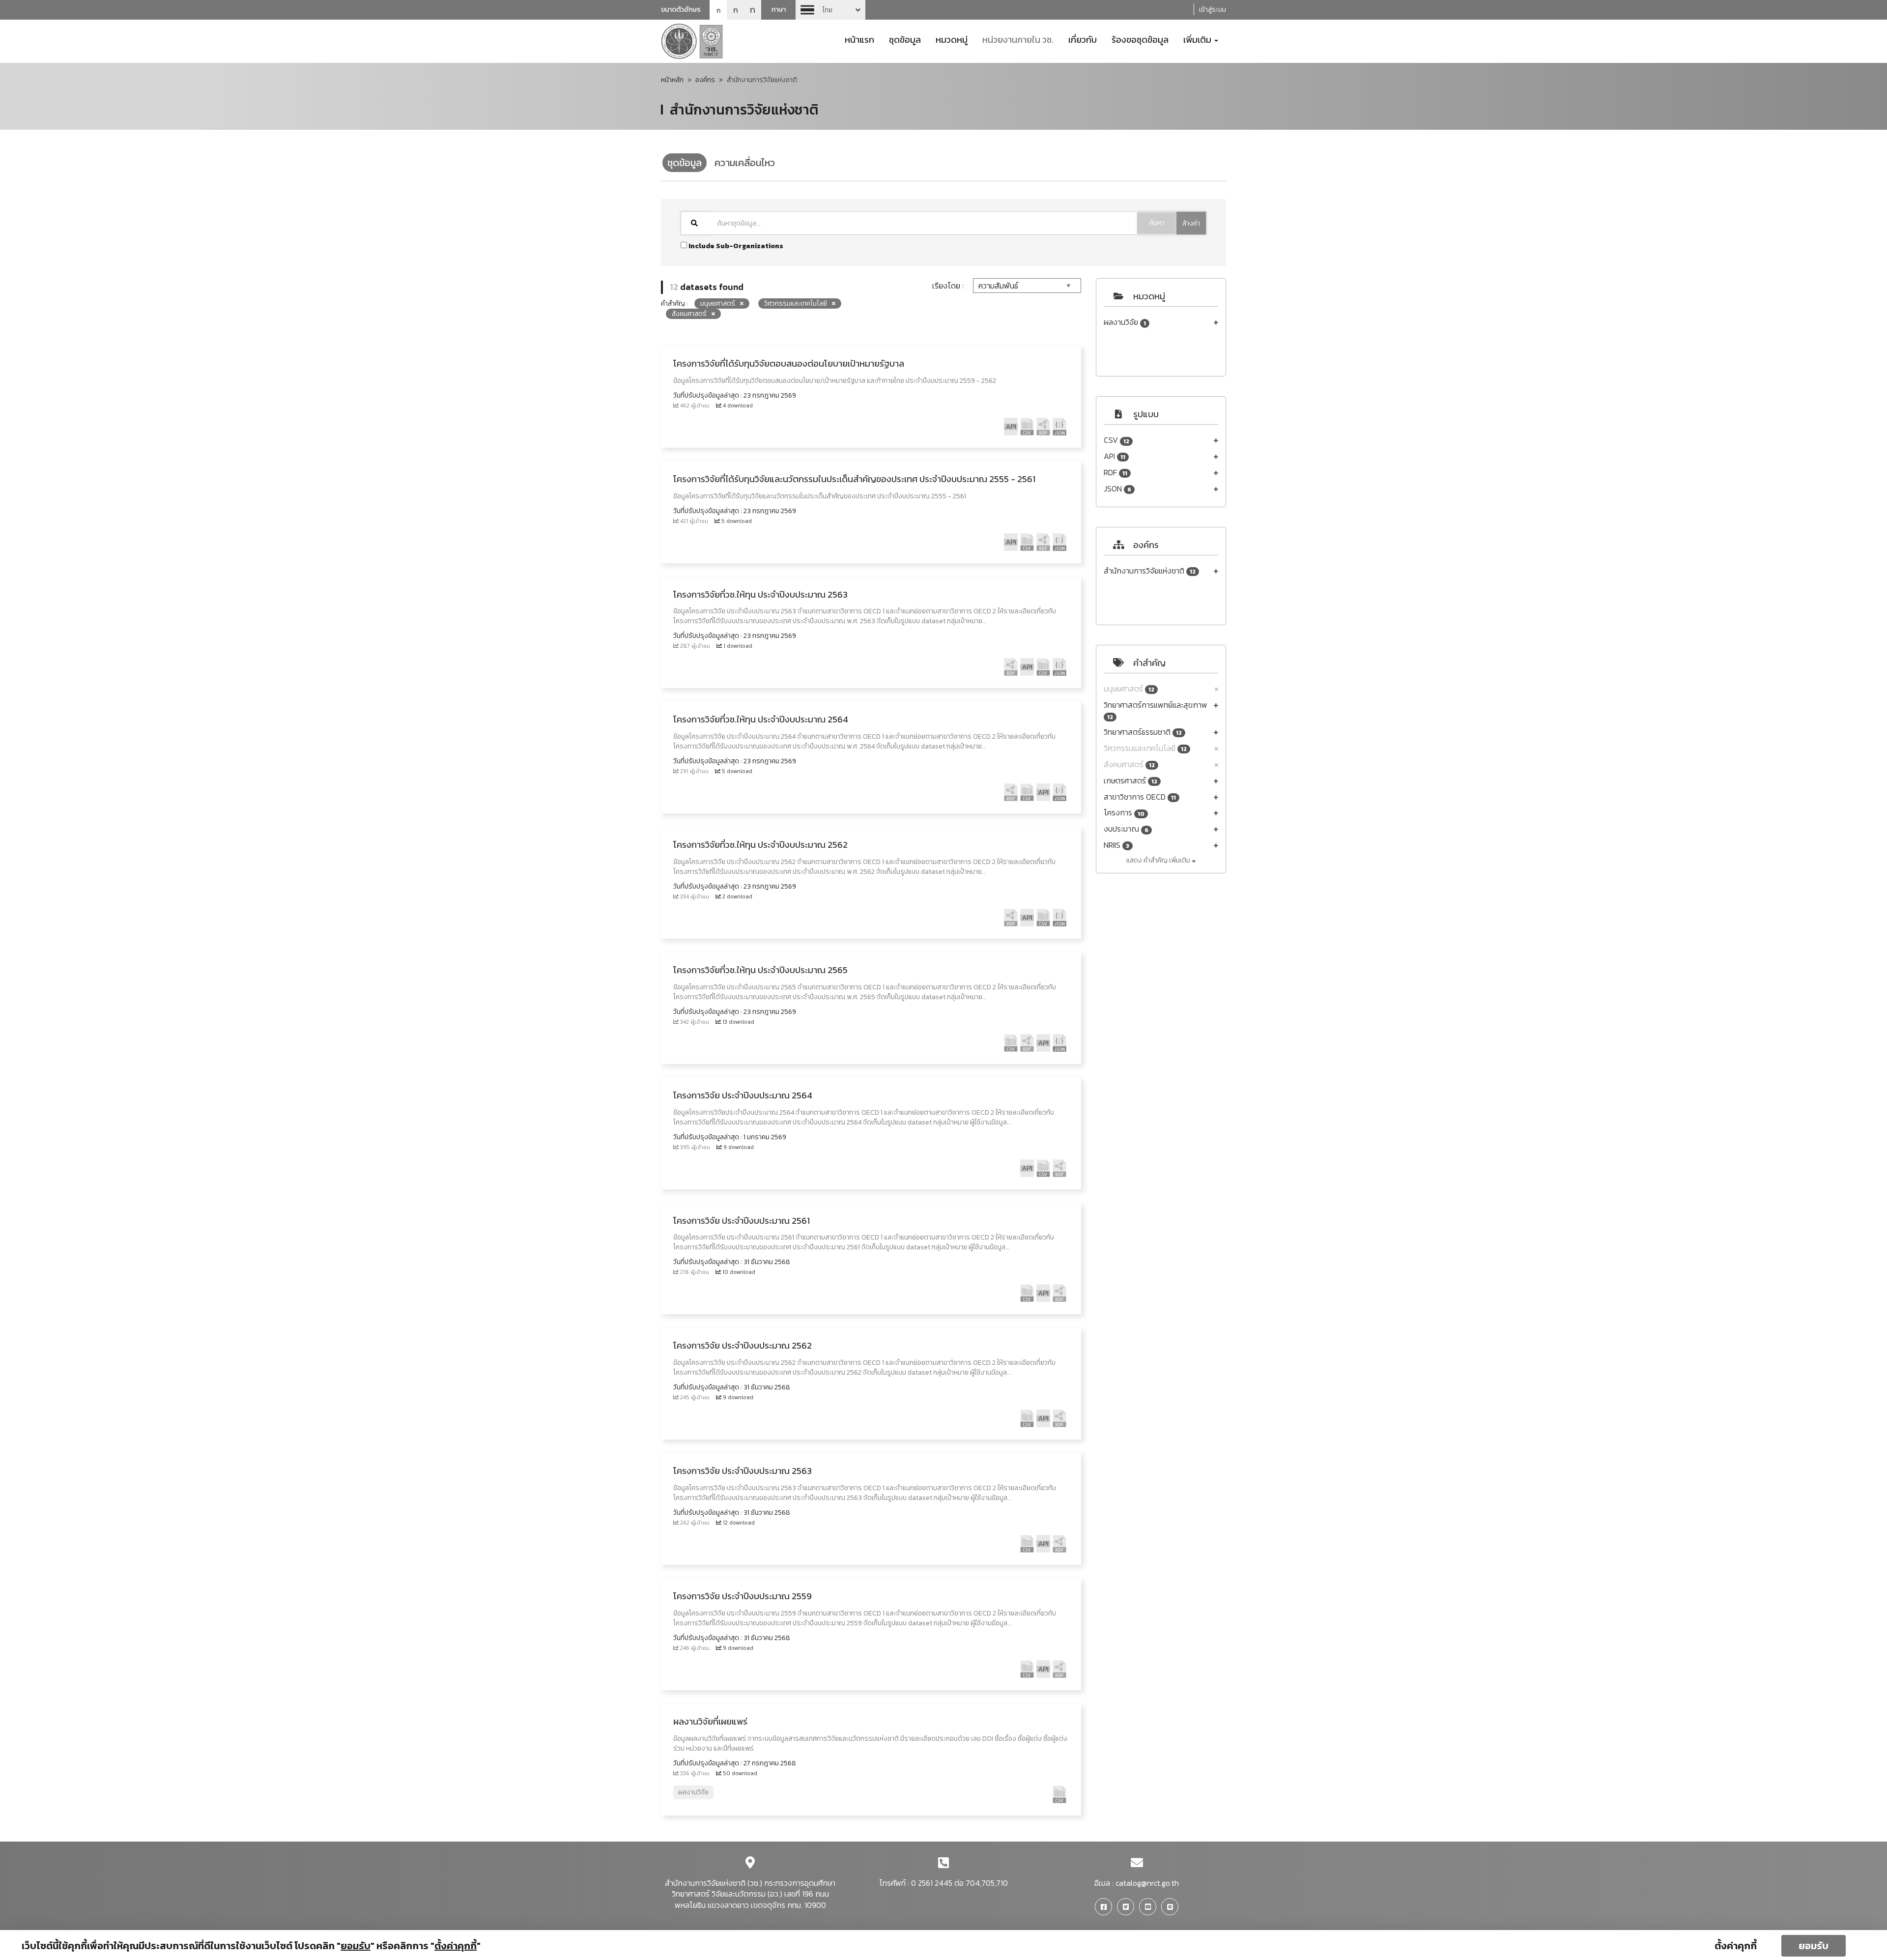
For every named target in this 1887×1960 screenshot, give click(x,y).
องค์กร (705, 80)
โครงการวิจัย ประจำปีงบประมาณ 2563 (743, 1471)
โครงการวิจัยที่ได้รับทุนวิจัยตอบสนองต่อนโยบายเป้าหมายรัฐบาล (789, 363)
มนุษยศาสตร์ (1129, 689)
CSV (1116, 440)
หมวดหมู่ (952, 39)
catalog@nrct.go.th (1147, 1883)
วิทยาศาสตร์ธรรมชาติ (1143, 732)
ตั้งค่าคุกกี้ (1736, 1946)
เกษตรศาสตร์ (1130, 781)
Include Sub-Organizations (735, 246)
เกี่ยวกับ (1083, 39)
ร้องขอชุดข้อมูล (1140, 39)
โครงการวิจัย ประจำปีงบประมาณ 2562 (743, 1345)
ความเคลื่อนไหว (745, 163)
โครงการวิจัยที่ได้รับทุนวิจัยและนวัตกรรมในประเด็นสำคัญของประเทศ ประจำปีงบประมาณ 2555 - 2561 (854, 479)
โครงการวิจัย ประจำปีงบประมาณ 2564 (743, 1095)
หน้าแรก (859, 39)
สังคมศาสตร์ (1129, 764)
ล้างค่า (1191, 223)
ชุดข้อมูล (905, 39)
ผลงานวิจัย (1125, 322)
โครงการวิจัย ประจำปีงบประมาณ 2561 (742, 1221)
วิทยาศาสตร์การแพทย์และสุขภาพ (1156, 710)
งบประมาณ (1126, 829)
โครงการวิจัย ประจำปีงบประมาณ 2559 (743, 1596)
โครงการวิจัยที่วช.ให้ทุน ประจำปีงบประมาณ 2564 (761, 719)
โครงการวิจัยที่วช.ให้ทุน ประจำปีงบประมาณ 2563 (760, 594)
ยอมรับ (1814, 1946)
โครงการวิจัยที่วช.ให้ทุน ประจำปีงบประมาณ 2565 (760, 970)
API (1115, 456)
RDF (1115, 473)
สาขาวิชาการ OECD (1140, 797)
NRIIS (1116, 845)
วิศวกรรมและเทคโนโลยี (1145, 748)
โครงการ (1124, 813)
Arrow (830, 10)
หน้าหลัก (672, 80)
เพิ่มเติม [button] (1198, 39)
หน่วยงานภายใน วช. (1018, 39)
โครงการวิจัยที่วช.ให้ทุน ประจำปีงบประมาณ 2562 (760, 845)
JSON (1117, 489)
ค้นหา (1157, 223)
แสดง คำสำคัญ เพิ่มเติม (1159, 860)
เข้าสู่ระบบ (1213, 10)
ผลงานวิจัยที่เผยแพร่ (710, 1721)
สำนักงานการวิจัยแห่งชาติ (1150, 571)
